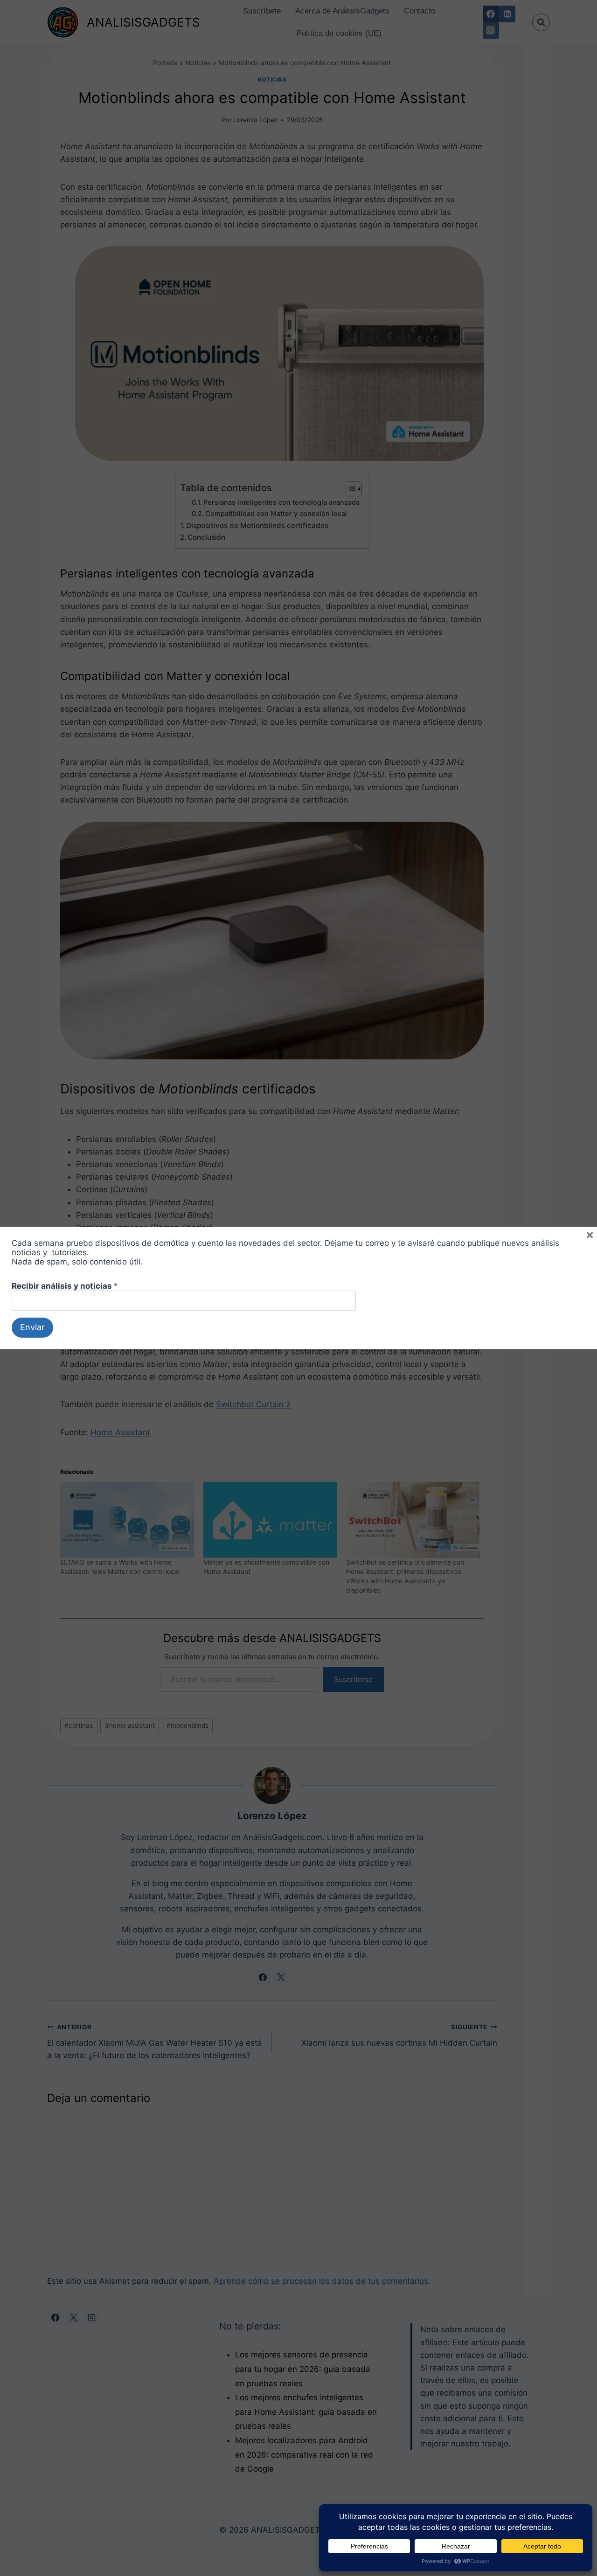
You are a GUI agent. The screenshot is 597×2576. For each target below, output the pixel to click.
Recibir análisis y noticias (65, 1286)
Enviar (32, 1327)
